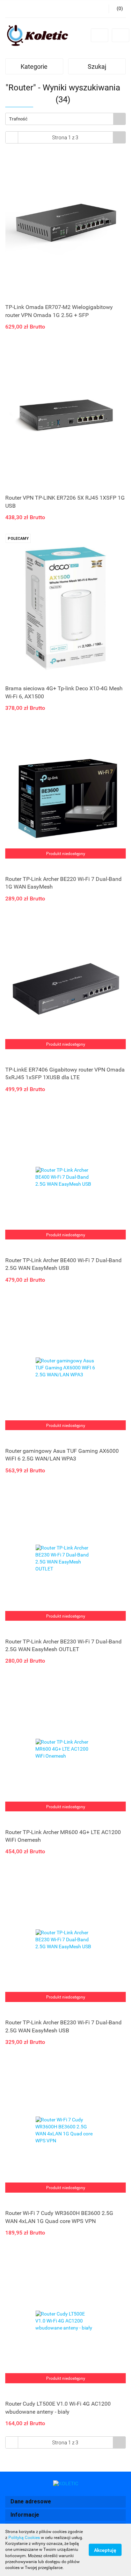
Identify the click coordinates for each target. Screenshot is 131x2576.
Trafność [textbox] (18, 119)
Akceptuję (105, 2550)
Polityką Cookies (24, 2538)
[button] (65, 2502)
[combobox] (65, 119)
